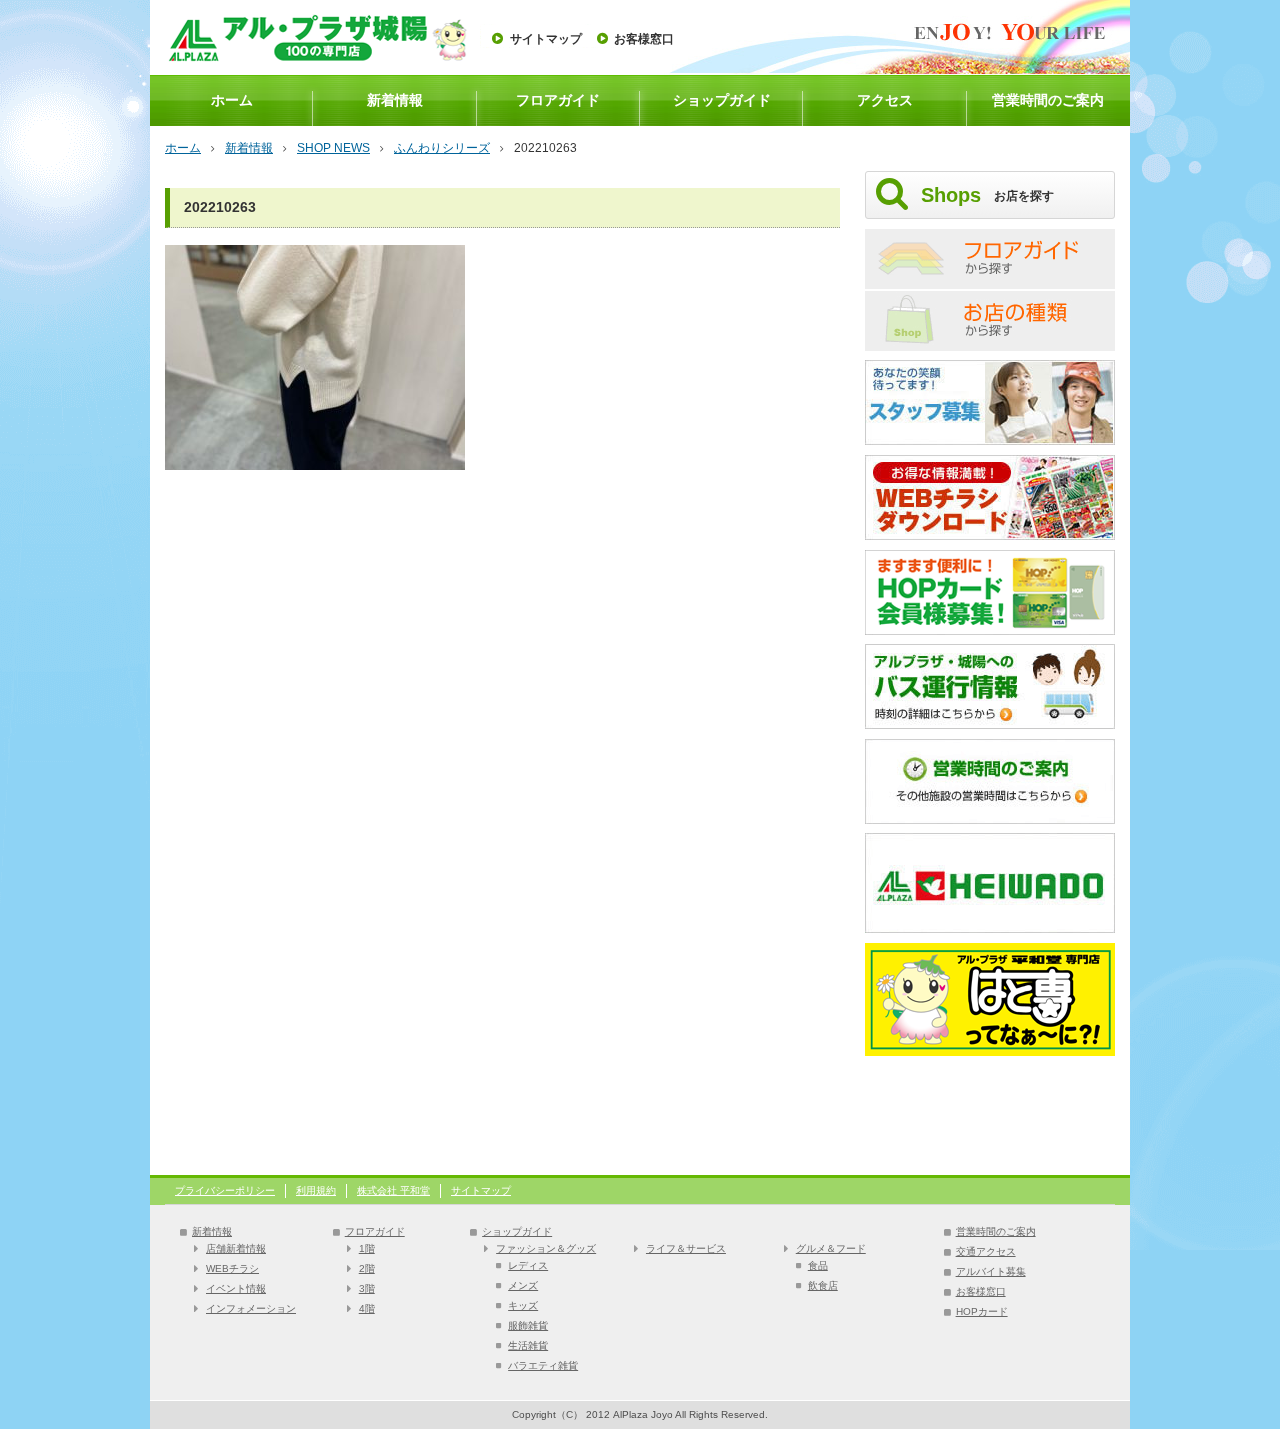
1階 (367, 1248)
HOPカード (982, 1311)
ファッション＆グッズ (546, 1248)
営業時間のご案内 (1048, 100)
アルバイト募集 (991, 1271)
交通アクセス (986, 1251)
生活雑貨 (528, 1345)
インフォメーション (251, 1308)
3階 (367, 1288)
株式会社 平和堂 (393, 1190)
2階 (367, 1268)
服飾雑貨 (528, 1325)
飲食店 (823, 1285)
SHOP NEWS (333, 148)
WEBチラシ (232, 1268)
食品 (818, 1265)
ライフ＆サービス (686, 1248)
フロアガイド (558, 100)
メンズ (523, 1285)
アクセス (885, 100)
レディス (528, 1265)
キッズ (523, 1305)
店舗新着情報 (236, 1248)
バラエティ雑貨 (543, 1365)
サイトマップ (546, 39)
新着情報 (395, 100)
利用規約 (316, 1190)
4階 (367, 1308)
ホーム (232, 100)
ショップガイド (722, 100)
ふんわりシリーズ (442, 148)
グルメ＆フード (831, 1248)
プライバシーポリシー (225, 1190)
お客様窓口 (644, 39)
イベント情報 (236, 1288)
